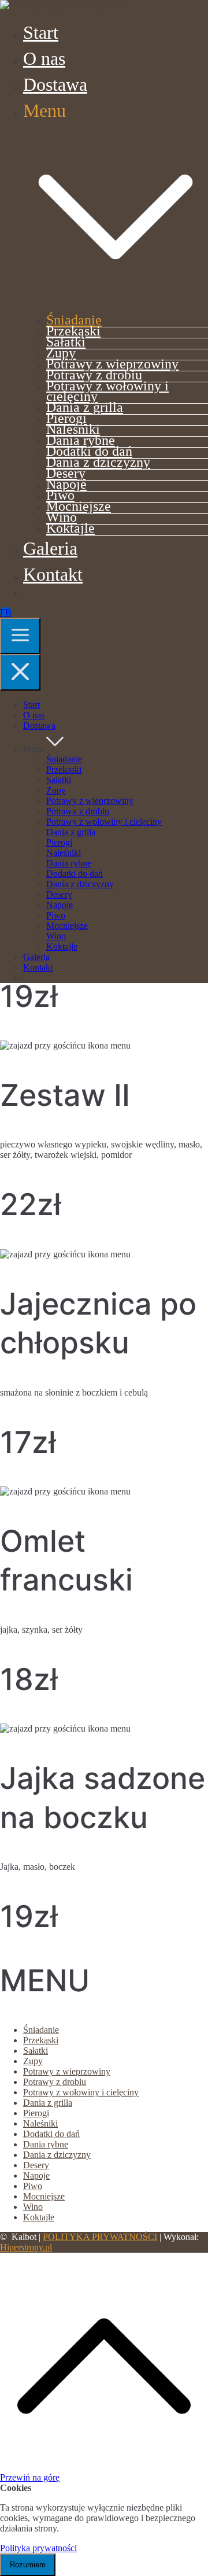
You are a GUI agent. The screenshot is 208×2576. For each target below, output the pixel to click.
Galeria (50, 548)
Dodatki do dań (89, 451)
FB (6, 612)
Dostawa (55, 84)
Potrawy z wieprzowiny (112, 363)
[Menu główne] (20, 636)
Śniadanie (74, 320)
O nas (44, 58)
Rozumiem (28, 2565)
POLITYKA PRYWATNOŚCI (100, 2237)
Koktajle (70, 528)
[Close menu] (20, 672)
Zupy (61, 353)
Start (41, 32)
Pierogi (66, 418)
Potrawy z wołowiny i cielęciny (107, 391)
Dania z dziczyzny (98, 462)
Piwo (60, 495)
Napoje (66, 484)
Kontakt (53, 574)
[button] (116, 303)
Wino (62, 517)
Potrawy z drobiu (94, 374)
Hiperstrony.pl (26, 2247)
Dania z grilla (85, 407)
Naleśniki (73, 429)
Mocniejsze (79, 506)
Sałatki (66, 342)
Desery (66, 473)
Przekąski (73, 331)
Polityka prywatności (38, 2548)
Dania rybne (81, 440)
